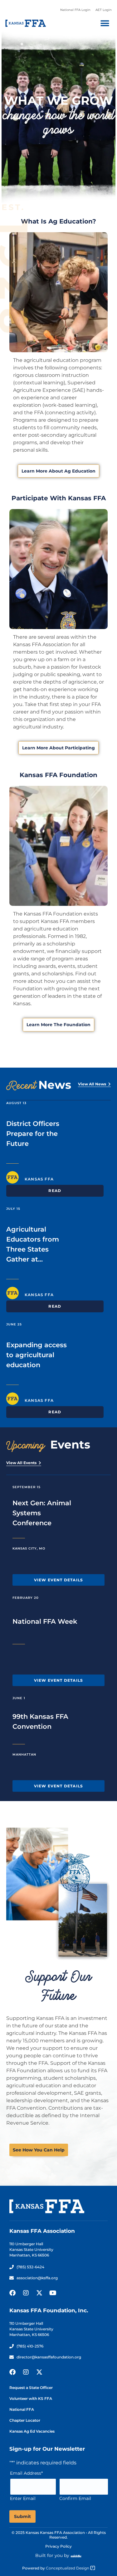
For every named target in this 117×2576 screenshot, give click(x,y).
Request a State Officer (31, 2388)
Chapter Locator (25, 2420)
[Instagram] (26, 2293)
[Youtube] (53, 2293)
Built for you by (52, 2555)
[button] (105, 23)
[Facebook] (12, 2293)
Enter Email (23, 2498)
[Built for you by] (76, 2556)
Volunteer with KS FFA (31, 2398)
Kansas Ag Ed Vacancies (32, 2431)
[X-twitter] (39, 2293)
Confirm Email (75, 2498)
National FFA (22, 2409)
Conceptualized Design (68, 2568)
